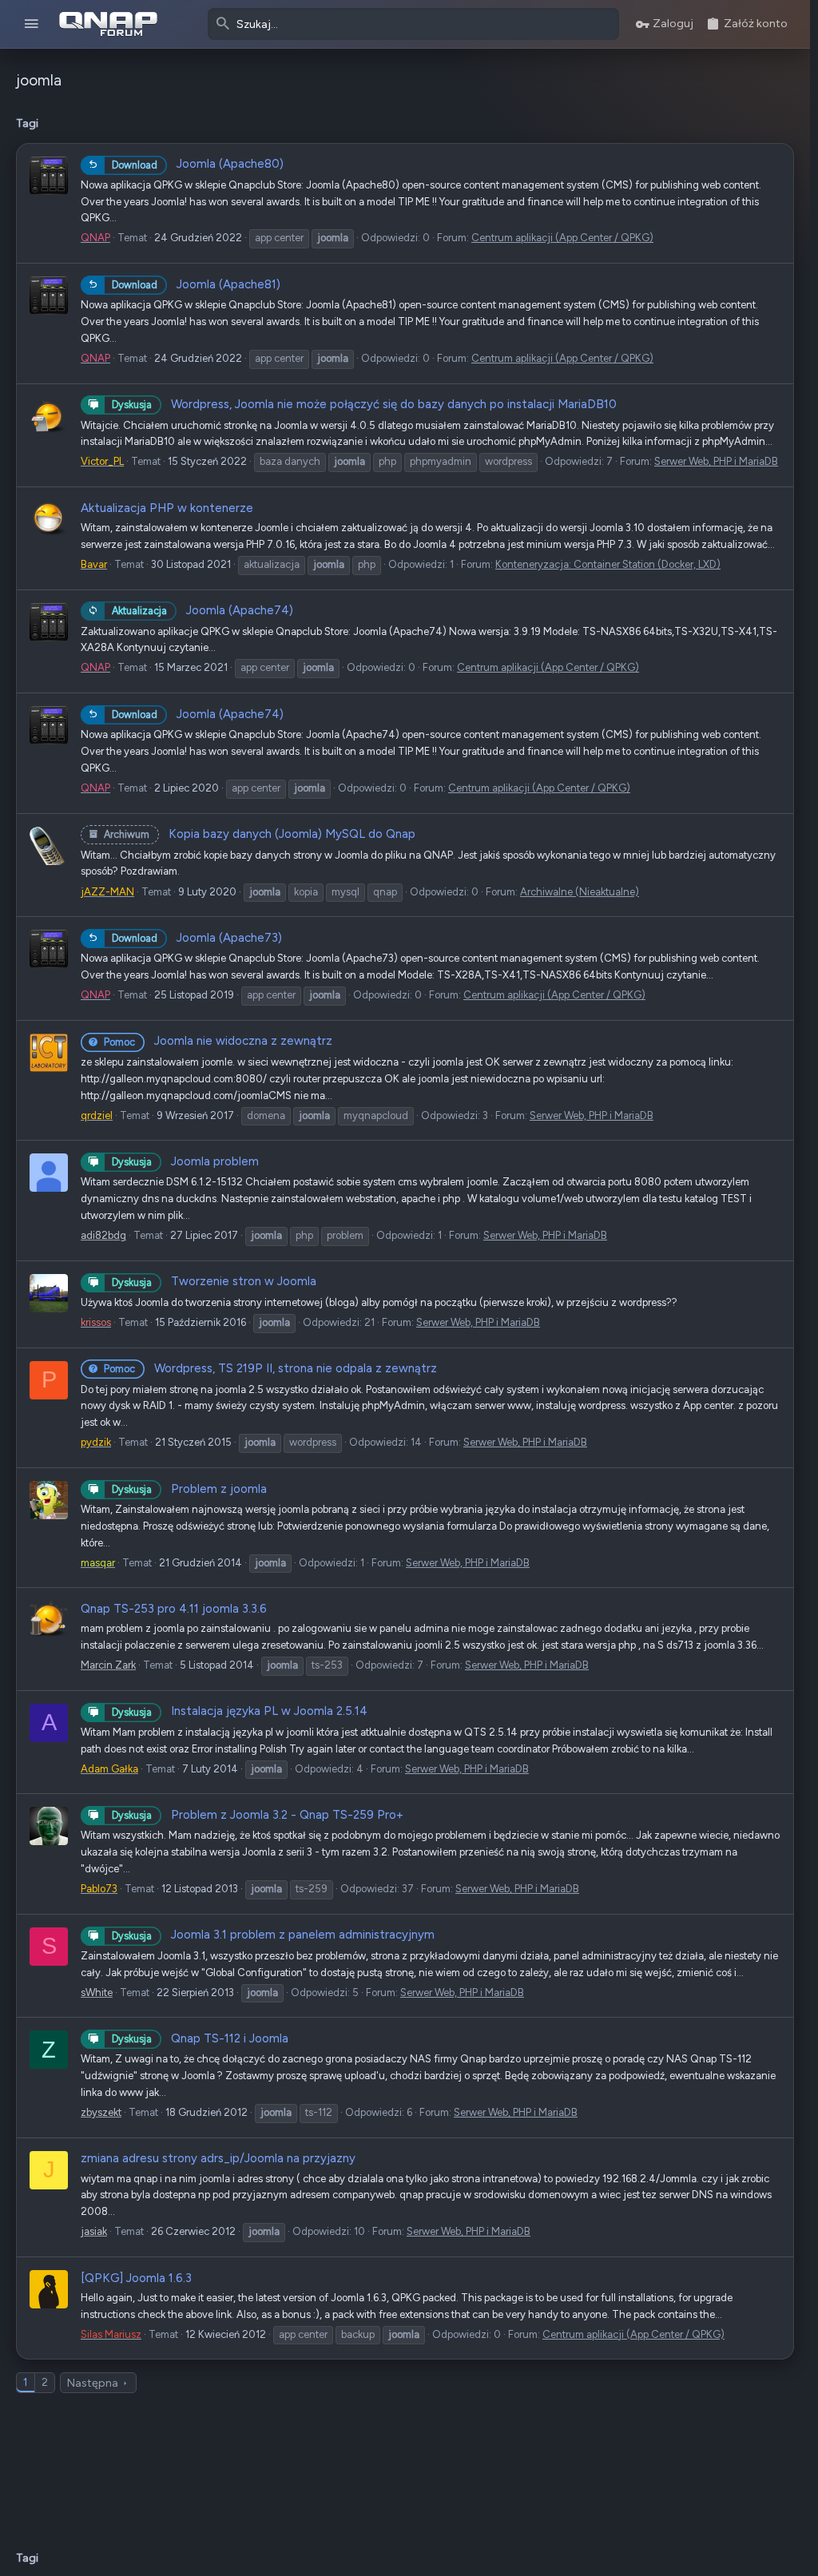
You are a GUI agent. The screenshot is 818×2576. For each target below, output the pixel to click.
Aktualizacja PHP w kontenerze (167, 508)
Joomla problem (185, 1161)
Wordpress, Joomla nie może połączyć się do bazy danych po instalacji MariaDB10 (364, 404)
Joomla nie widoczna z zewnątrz (218, 1041)
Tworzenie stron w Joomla (214, 1281)
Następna (93, 2383)
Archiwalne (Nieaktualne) (580, 892)
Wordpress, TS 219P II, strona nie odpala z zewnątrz (270, 1368)
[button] (32, 24)
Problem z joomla (189, 1489)
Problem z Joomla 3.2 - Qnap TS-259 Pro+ (258, 1815)
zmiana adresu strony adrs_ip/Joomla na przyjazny (218, 2158)
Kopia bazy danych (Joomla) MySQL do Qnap (260, 834)
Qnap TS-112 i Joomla (200, 2038)
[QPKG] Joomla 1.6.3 (136, 2278)
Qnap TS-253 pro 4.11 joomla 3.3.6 (174, 1609)
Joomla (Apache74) (203, 610)
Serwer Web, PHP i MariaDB (716, 461)
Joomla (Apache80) (198, 164)
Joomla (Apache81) (196, 284)
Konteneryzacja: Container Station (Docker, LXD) (608, 564)
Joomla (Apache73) (197, 938)
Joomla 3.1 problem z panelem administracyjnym (273, 1935)
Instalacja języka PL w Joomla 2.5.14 (240, 1711)
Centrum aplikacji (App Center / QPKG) (562, 238)
